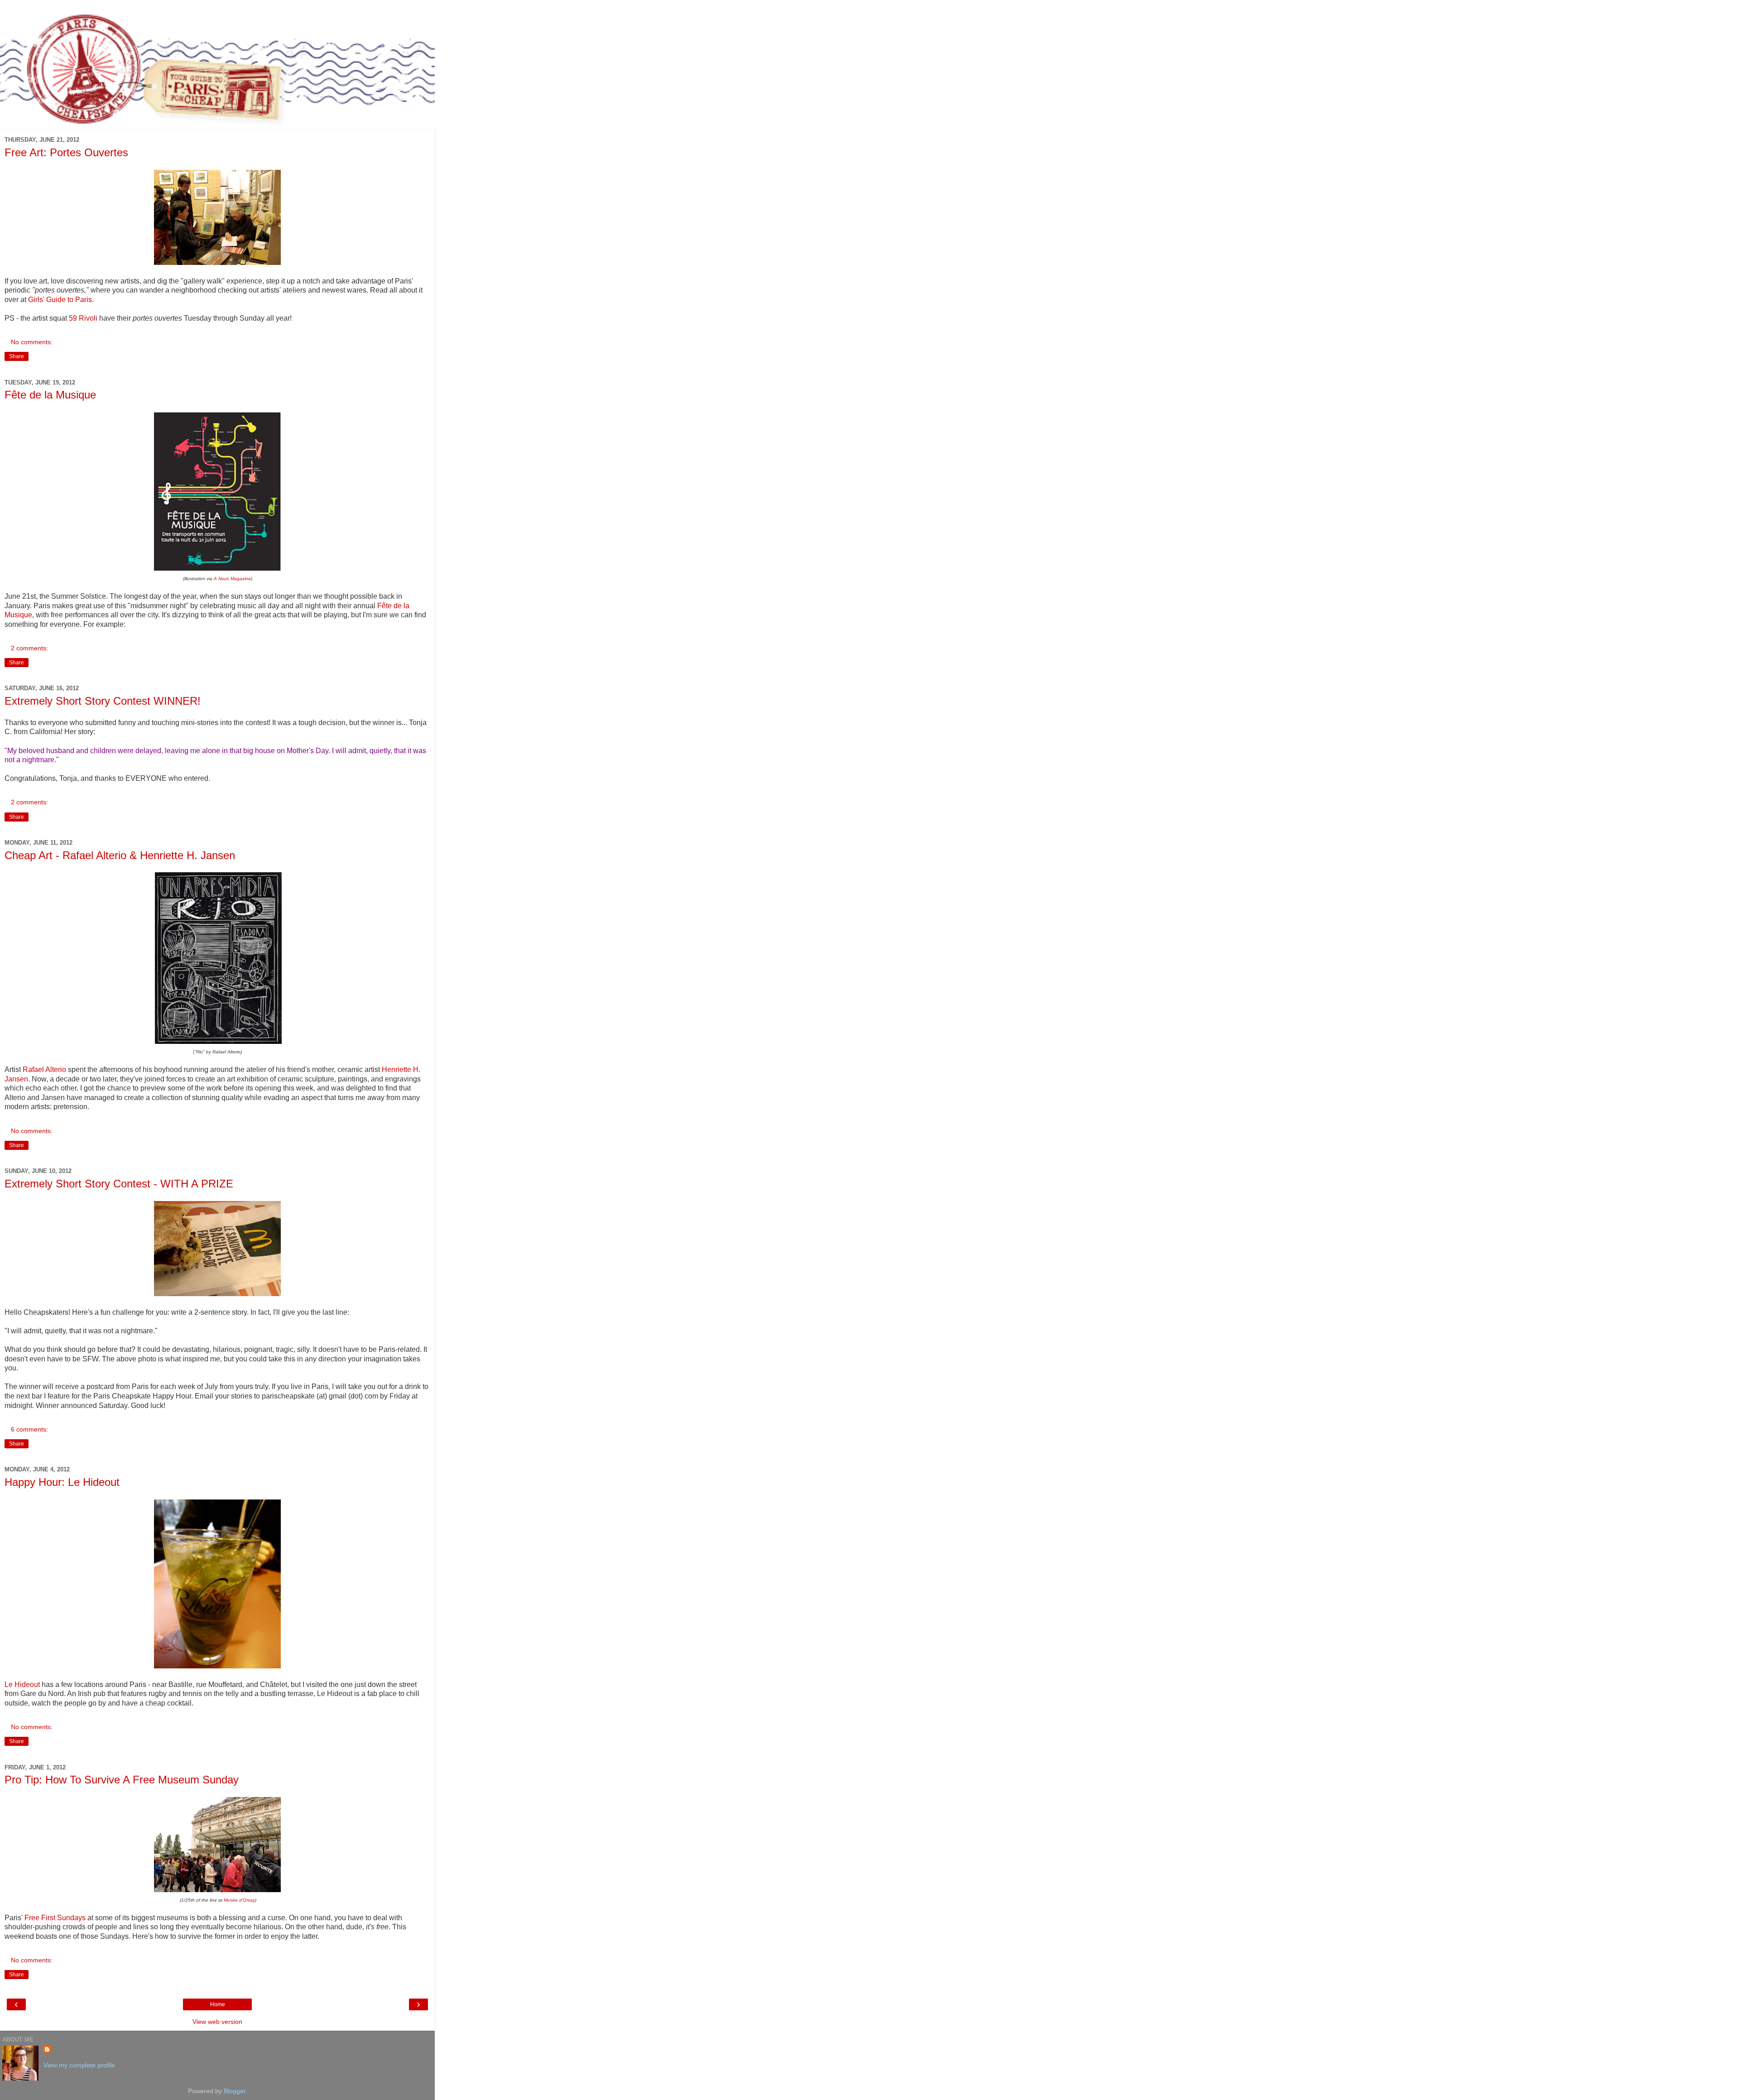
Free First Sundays (55, 1918)
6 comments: (29, 1429)
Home (218, 2004)
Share (17, 356)
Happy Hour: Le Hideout (62, 1482)
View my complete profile (79, 2065)
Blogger (235, 2091)
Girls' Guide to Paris (60, 300)
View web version (217, 2022)
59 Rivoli (83, 318)
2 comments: (29, 648)
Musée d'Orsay (239, 1900)
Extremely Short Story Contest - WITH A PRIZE (119, 1184)
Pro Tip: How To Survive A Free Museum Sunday (122, 1780)
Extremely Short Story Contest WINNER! (103, 701)
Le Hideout (22, 1684)
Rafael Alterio (44, 1069)
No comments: (32, 342)
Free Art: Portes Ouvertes (66, 152)
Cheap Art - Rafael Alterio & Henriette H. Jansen (120, 855)
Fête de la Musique (50, 395)
